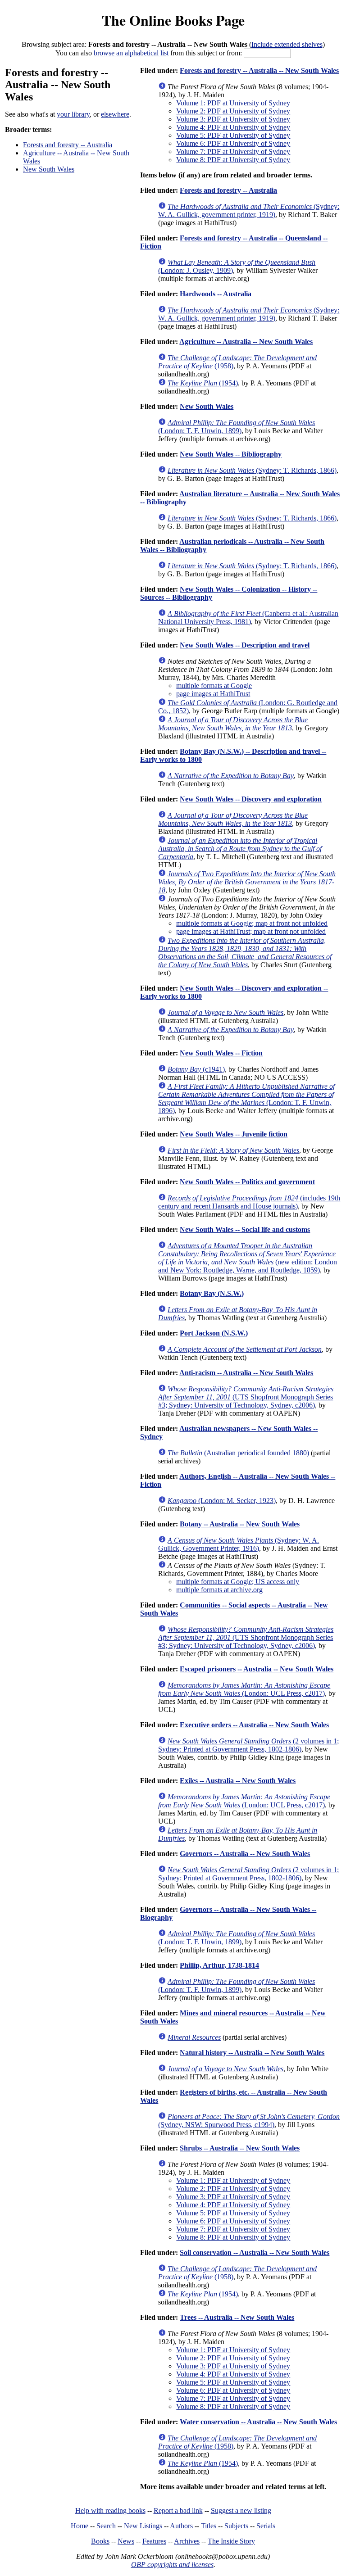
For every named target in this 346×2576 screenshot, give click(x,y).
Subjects (236, 2526)
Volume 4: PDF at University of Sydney (233, 127)
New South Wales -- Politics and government (247, 1182)
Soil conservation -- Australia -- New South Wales (255, 2252)
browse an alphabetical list (131, 53)
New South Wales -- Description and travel (245, 645)
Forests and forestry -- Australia (68, 145)
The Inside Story (231, 2541)
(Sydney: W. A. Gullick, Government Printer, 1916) (239, 1544)
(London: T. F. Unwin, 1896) (246, 1098)
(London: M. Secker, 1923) (222, 1501)
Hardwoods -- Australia (216, 294)
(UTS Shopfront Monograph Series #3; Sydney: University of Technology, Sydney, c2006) (246, 1397)
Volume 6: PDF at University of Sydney (233, 143)
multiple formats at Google (214, 686)
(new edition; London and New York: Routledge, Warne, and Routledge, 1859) (248, 1258)
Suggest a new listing (241, 2510)
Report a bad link (178, 2510)
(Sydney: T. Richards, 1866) (252, 470)
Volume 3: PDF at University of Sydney (233, 119)
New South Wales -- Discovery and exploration (251, 799)
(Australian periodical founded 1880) (238, 1453)
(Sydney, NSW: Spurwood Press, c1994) (249, 2121)
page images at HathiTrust (213, 694)
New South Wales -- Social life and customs (245, 1229)
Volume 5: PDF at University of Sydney (233, 135)
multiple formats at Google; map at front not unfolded (252, 923)
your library (73, 114)
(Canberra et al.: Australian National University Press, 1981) (248, 618)
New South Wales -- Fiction (221, 1053)
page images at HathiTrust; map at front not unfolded (251, 931)
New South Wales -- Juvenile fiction (234, 1134)
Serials (266, 2526)
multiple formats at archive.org (219, 1590)
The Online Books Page (173, 20)
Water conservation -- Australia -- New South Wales (258, 2422)
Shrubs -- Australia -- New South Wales (240, 2148)
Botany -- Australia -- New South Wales (240, 1524)
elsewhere (115, 114)
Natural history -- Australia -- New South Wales (252, 2053)
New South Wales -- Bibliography (231, 454)
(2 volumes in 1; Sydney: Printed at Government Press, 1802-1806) (248, 1745)
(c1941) (196, 1069)
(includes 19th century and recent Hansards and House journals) (249, 1202)
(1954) (203, 383)
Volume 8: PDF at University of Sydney (233, 160)
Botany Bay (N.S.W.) (212, 1293)
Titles (209, 2526)
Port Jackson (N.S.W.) (214, 1333)
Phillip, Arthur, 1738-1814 (219, 1965)
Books (100, 2541)
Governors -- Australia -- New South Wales (245, 1854)
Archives (187, 2541)
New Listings (143, 2526)
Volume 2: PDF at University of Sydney (233, 111)
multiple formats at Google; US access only (238, 1582)
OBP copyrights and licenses (172, 2565)
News (126, 2541)
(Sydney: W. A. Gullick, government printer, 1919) (249, 211)
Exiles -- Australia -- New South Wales (238, 1781)
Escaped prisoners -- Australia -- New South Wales (257, 1669)
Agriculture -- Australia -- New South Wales (246, 342)
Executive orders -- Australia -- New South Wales (254, 1725)
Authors (181, 2526)
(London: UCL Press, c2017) (244, 1689)
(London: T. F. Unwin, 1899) (237, 427)
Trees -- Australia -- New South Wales (237, 2317)
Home (80, 2526)
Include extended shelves (287, 44)
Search (106, 2526)
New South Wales (49, 169)
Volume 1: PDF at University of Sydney (233, 103)
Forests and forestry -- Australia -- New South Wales (259, 70)
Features (154, 2541)
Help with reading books (110, 2510)
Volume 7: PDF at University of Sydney (233, 152)
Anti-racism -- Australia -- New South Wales (246, 1373)
